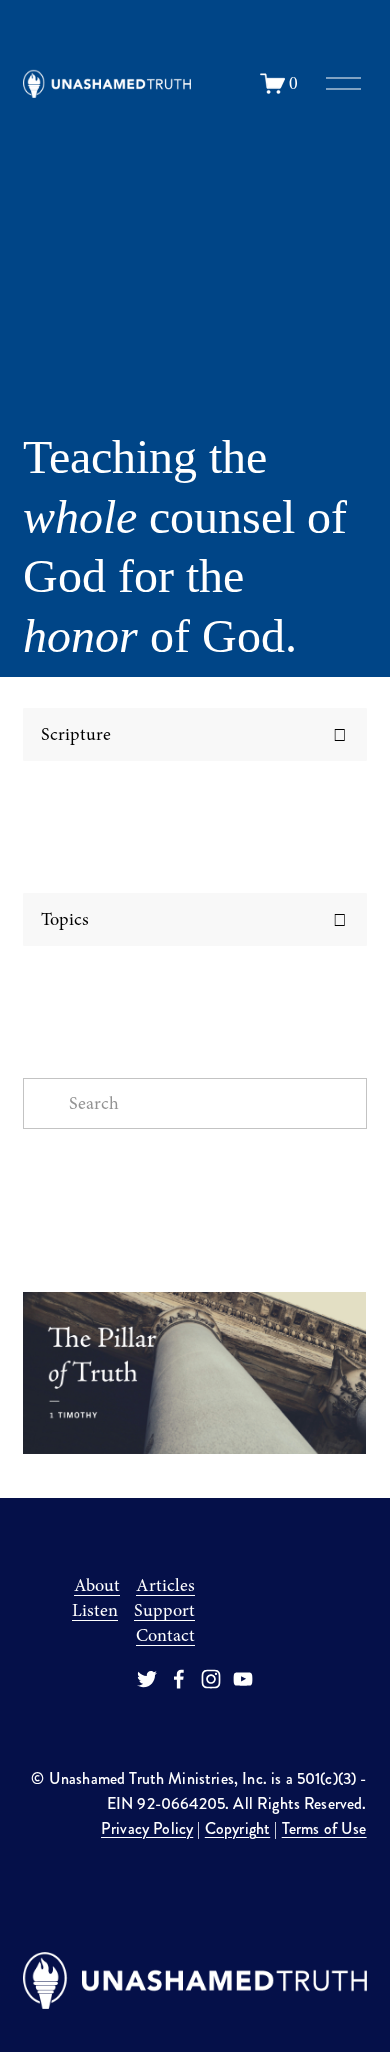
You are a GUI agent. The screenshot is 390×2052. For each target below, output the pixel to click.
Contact (165, 1635)
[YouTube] (243, 1679)
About (97, 1585)
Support (164, 1610)
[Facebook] (179, 1679)
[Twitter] (147, 1679)
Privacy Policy (147, 1829)
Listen (95, 1610)
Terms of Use (324, 1829)
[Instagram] (211, 1679)
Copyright (237, 1829)
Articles (165, 1585)
